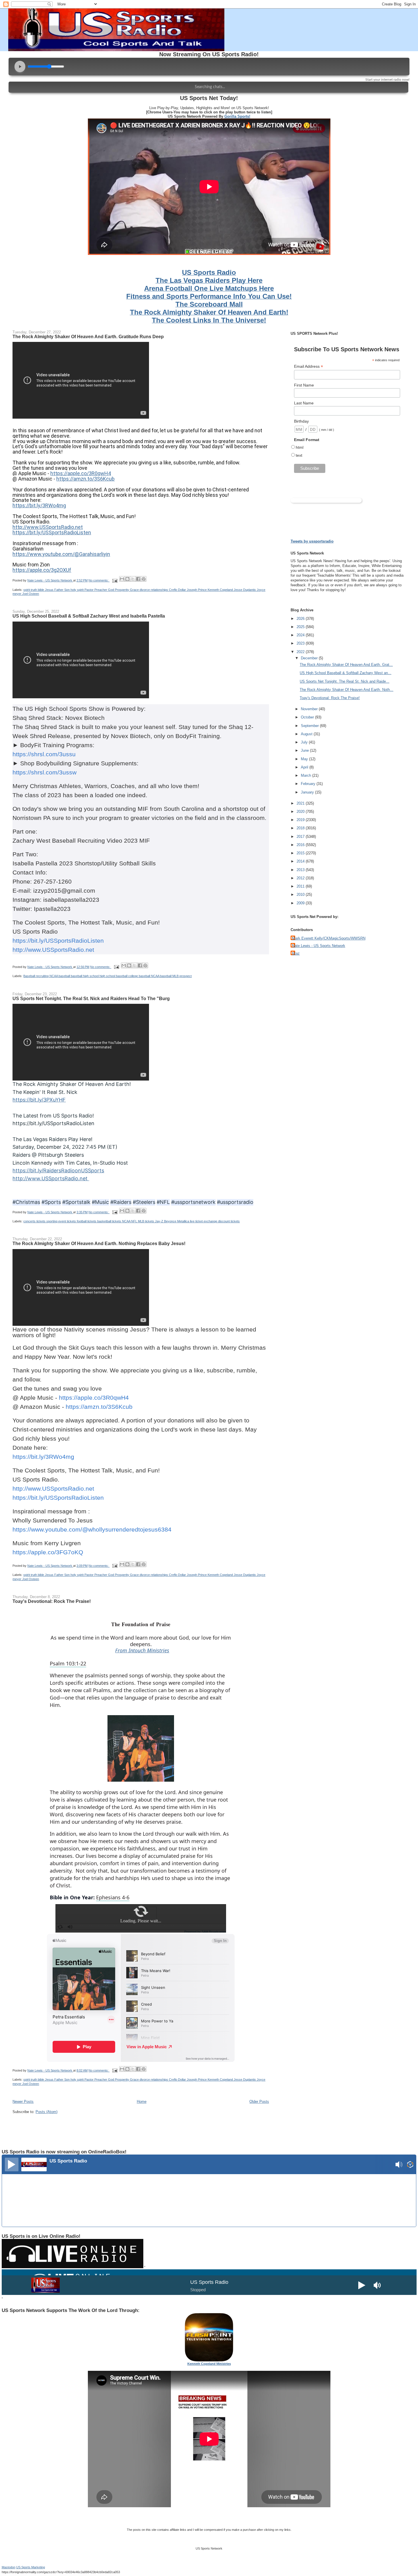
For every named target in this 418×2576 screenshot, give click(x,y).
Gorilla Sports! (237, 116)
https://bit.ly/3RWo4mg (39, 505)
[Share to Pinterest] (144, 579)
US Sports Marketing (31, 2567)
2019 (301, 820)
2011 (301, 886)
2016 (301, 845)
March (307, 775)
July (305, 742)
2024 (301, 635)
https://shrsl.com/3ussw (45, 772)
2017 (301, 837)
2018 (301, 828)
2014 (301, 861)
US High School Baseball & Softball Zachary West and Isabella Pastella (89, 616)
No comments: (99, 580)
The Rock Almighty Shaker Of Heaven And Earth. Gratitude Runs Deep (88, 336)
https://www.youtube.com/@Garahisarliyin (61, 554)
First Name (304, 385)
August (307, 734)
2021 (301, 803)
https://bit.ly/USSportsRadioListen (52, 532)
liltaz (296, 953)
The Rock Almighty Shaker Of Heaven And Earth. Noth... (346, 690)
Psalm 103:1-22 (68, 1663)
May (305, 759)
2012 (301, 878)
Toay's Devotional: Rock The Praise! (52, 1601)
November (310, 709)
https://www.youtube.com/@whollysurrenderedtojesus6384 (92, 1529)
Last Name (304, 403)
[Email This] (122, 579)
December (310, 658)
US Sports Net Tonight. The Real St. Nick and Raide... (344, 681)
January (308, 792)
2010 (301, 895)
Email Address (309, 366)
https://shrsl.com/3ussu (44, 754)
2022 (301, 652)
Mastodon (9, 2567)
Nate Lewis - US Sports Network (319, 946)
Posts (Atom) (46, 2112)
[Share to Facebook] (138, 579)
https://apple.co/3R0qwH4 (81, 473)
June (305, 750)
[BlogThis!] (127, 579)
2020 (301, 812)
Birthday (301, 421)
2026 (301, 619)
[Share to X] (133, 579)
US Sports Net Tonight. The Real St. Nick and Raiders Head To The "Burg (91, 998)
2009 (301, 903)
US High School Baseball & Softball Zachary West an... (345, 673)
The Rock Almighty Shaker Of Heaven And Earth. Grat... (346, 665)
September (310, 726)
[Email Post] (114, 580)
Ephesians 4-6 (113, 1897)
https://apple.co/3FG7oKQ (48, 1552)
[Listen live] (12, 2164)
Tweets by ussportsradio (312, 541)
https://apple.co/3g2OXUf (42, 570)
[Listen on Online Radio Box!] (410, 2165)
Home (142, 2102)
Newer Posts (23, 2102)
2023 (301, 643)
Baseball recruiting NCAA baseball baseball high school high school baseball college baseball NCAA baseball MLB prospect (107, 976)
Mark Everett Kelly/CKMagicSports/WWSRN (329, 938)
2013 (301, 870)
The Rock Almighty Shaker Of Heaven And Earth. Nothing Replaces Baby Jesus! (99, 1243)
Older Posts (259, 2102)
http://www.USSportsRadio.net (48, 527)
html (300, 447)
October (308, 717)
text (299, 455)
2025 (301, 627)
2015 (301, 853)
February (309, 784)
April (305, 767)
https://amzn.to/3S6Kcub (85, 479)
